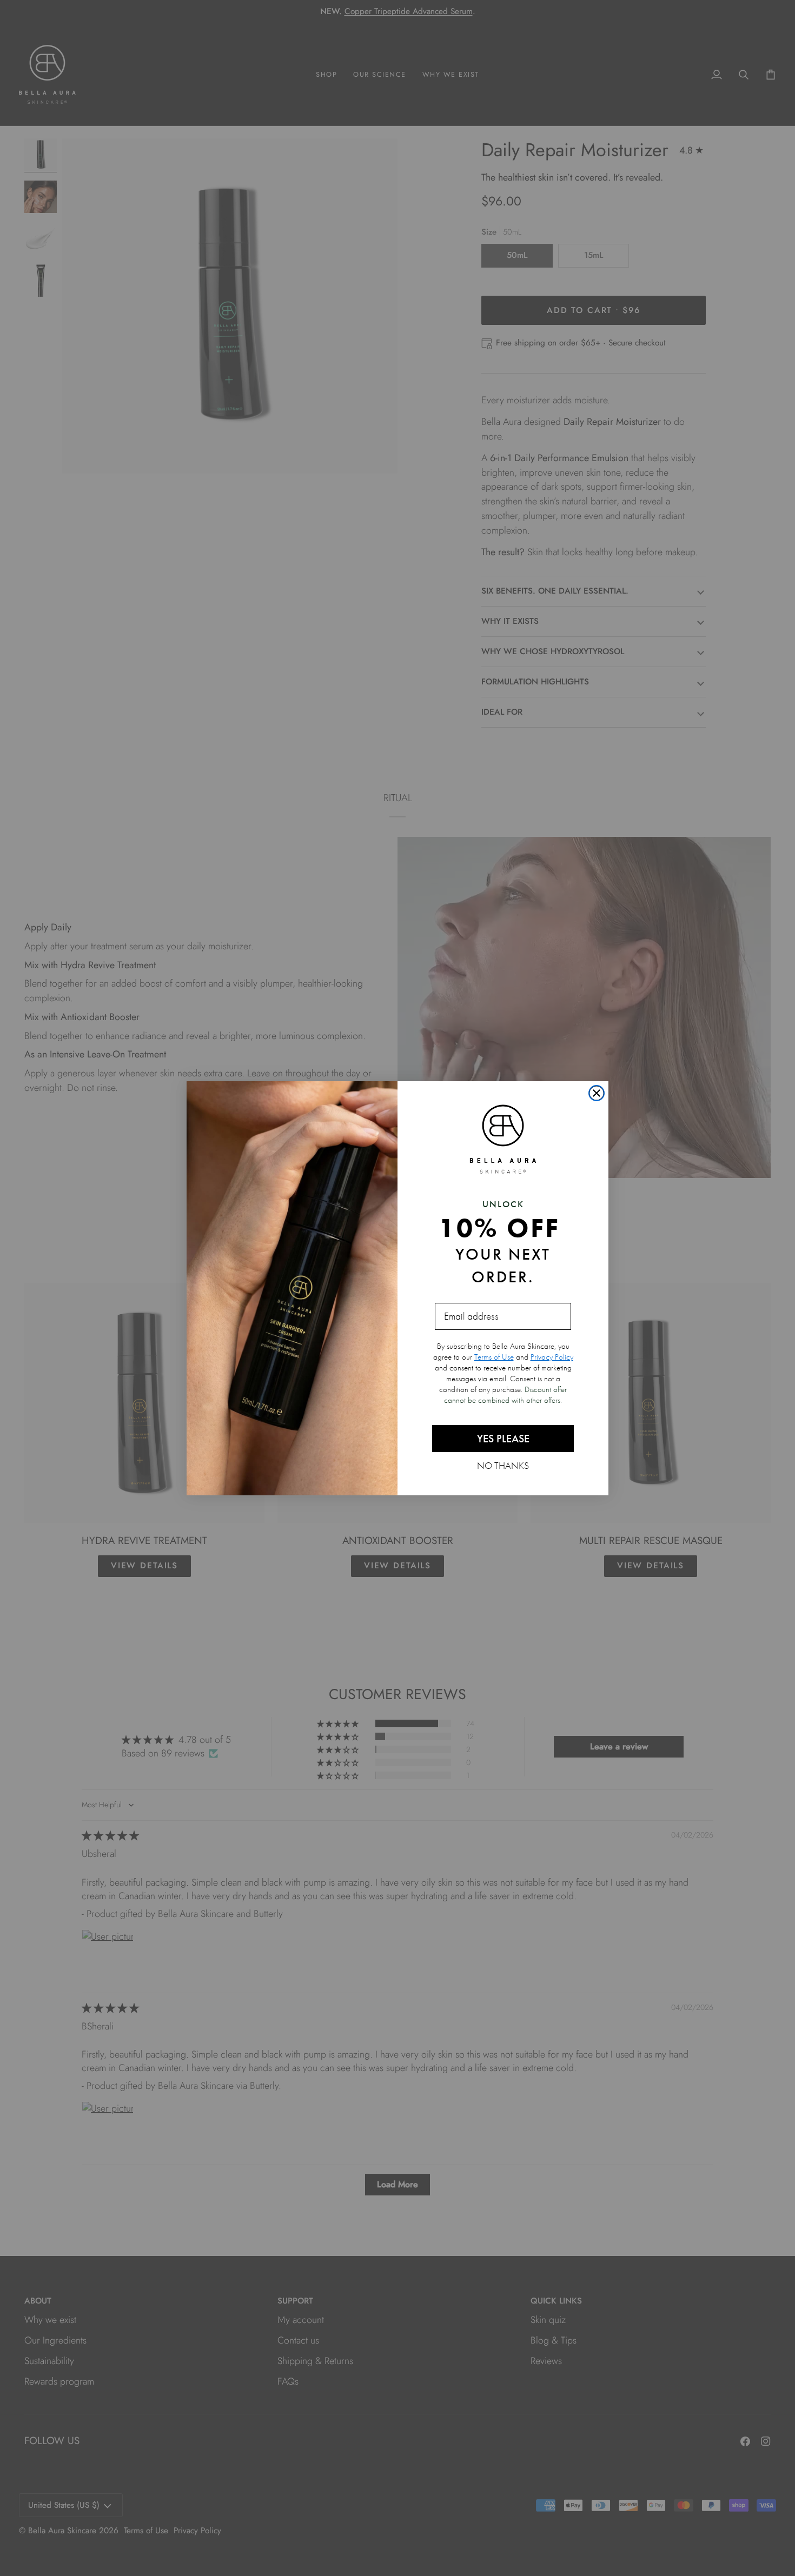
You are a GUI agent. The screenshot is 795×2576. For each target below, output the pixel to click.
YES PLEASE (503, 1439)
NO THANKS (503, 1465)
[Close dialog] (597, 1093)
